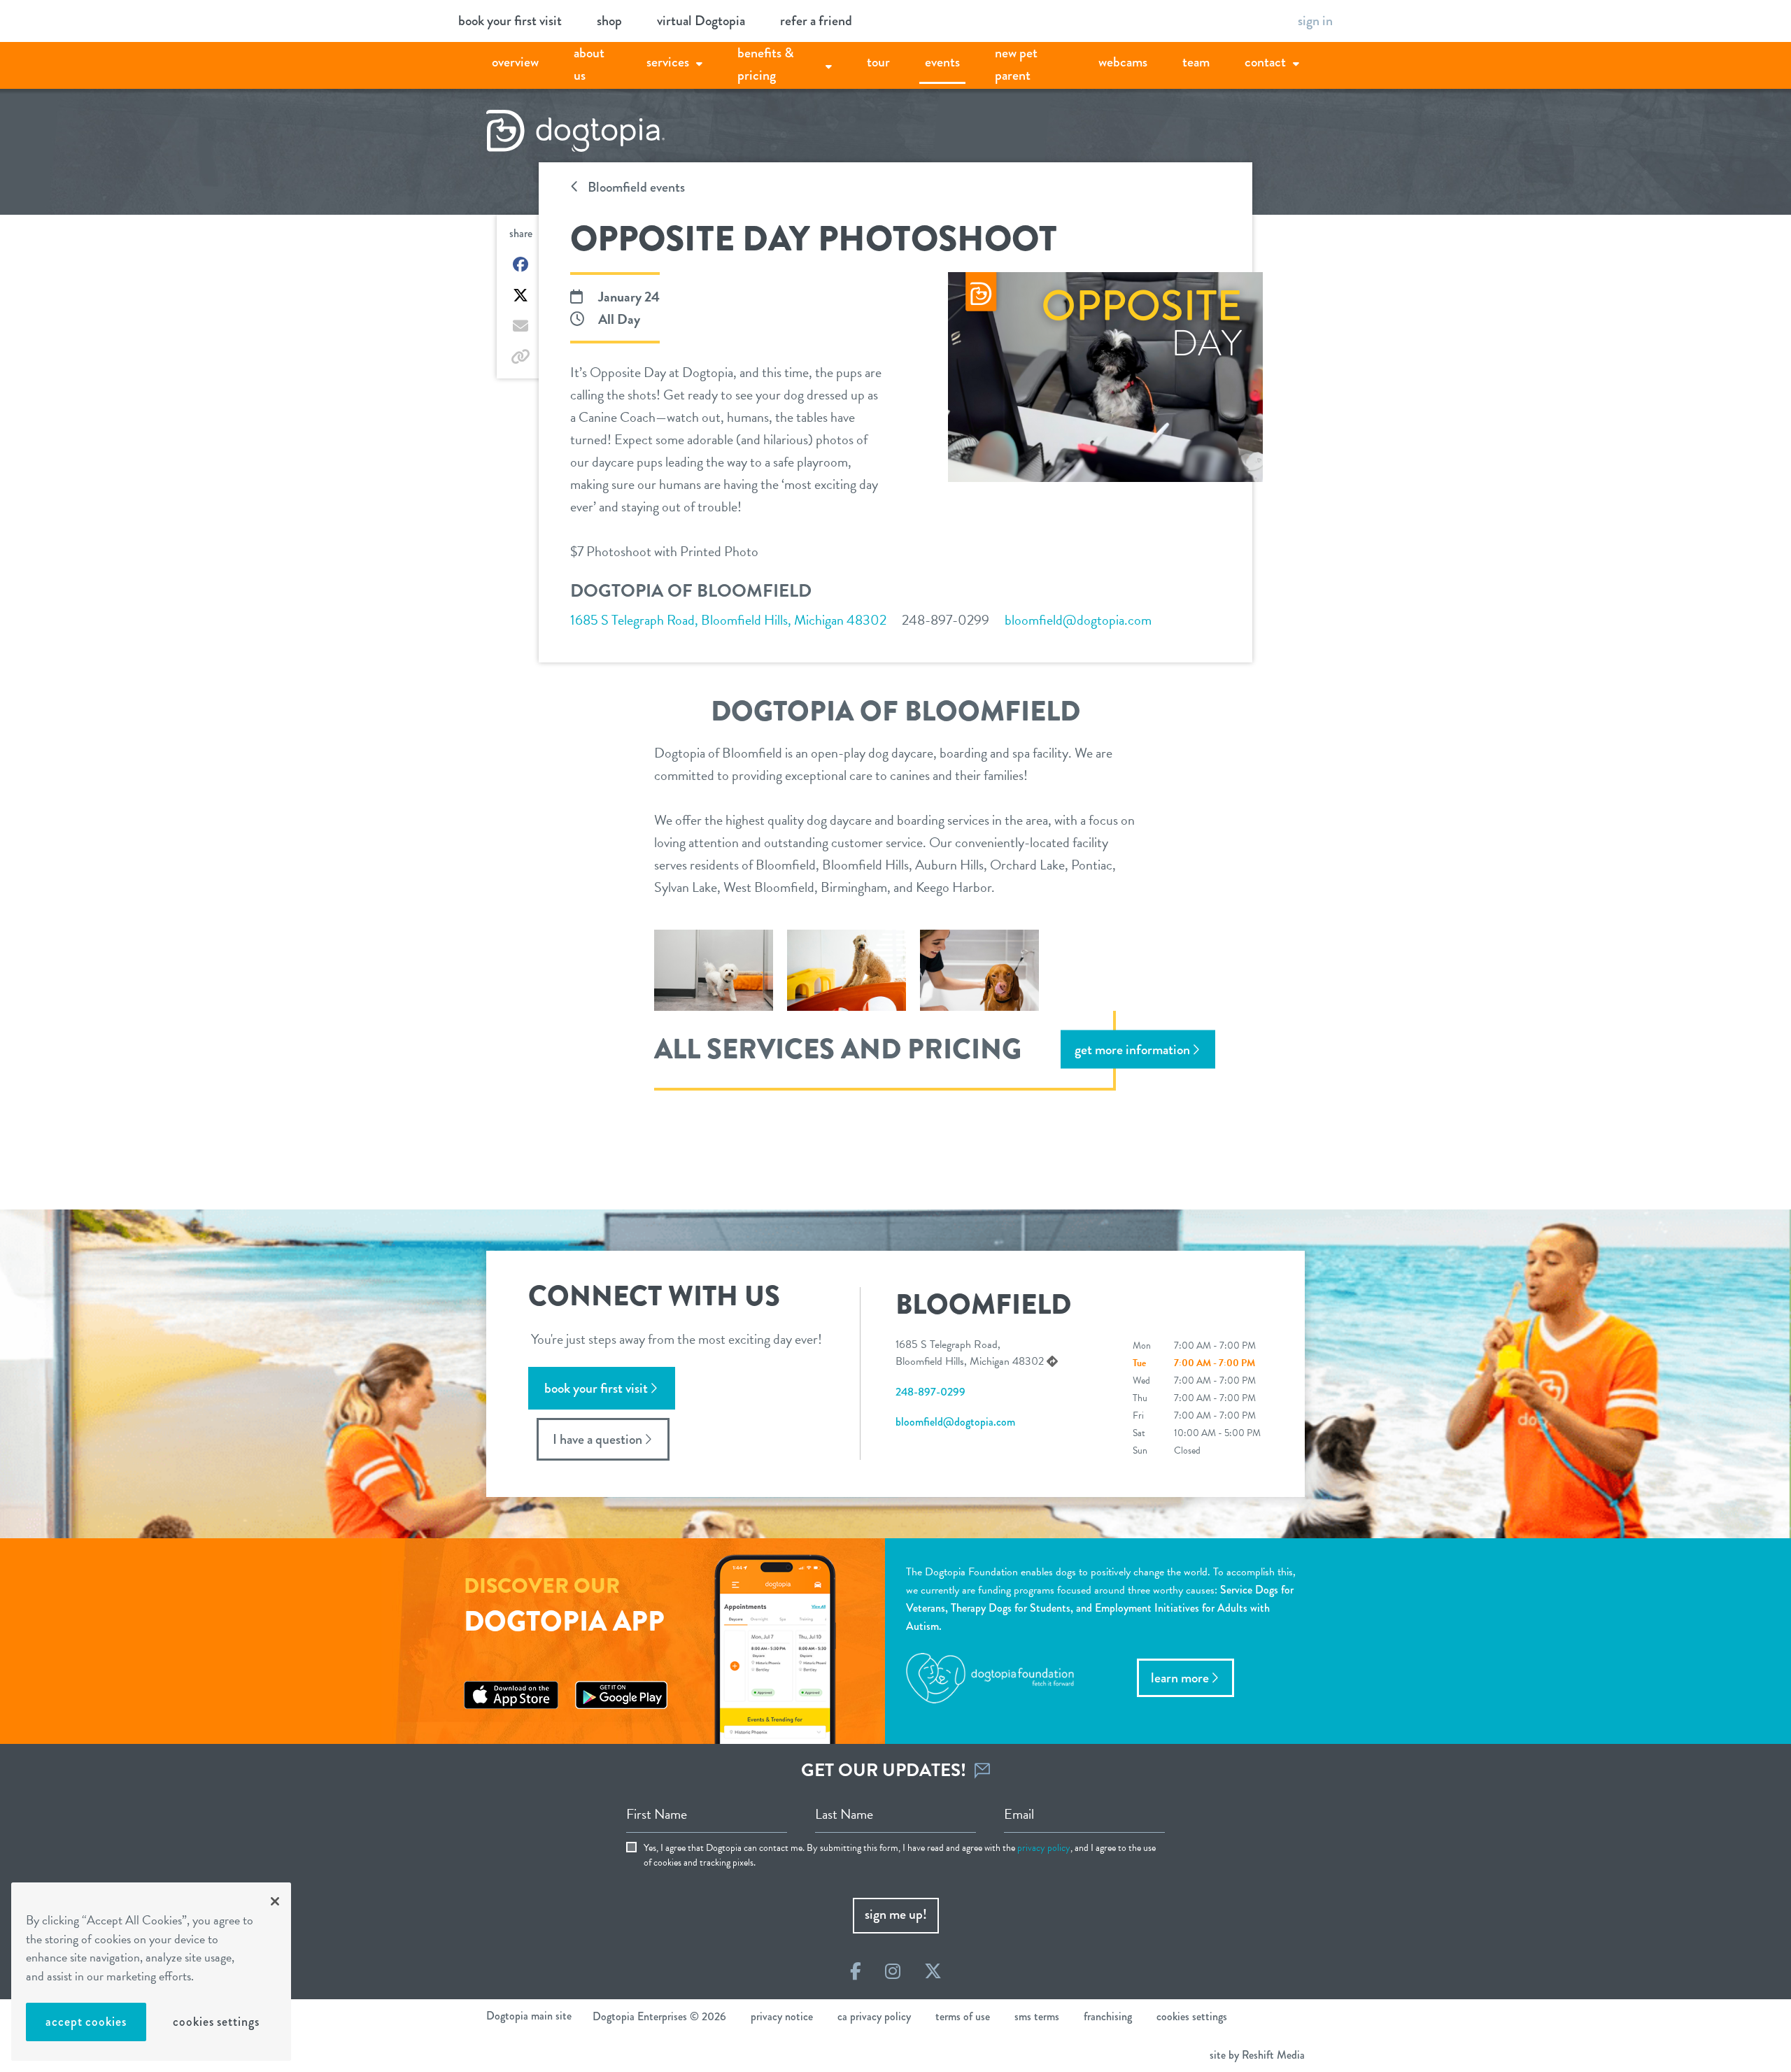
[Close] (275, 1901)
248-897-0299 (946, 620)
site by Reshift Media (1257, 2055)
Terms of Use (963, 2016)
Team (1196, 62)
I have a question (597, 1439)
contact (1265, 62)
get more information (1132, 1049)
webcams (1123, 62)
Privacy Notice (782, 2016)
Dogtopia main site (529, 2016)
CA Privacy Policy (874, 2016)
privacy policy (1044, 1848)
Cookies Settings (216, 2022)
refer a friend (816, 21)
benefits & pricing (766, 64)
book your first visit (510, 21)
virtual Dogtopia (701, 21)
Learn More (1180, 1678)
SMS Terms (1037, 2016)
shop (609, 21)
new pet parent (1016, 64)
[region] (151, 1972)
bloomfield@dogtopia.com (1078, 620)
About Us (589, 64)
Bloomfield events (635, 187)
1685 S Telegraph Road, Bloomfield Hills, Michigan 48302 (728, 620)
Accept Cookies (86, 2022)
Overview (515, 62)
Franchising (1108, 2016)
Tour (878, 62)
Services (668, 62)
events (942, 62)
